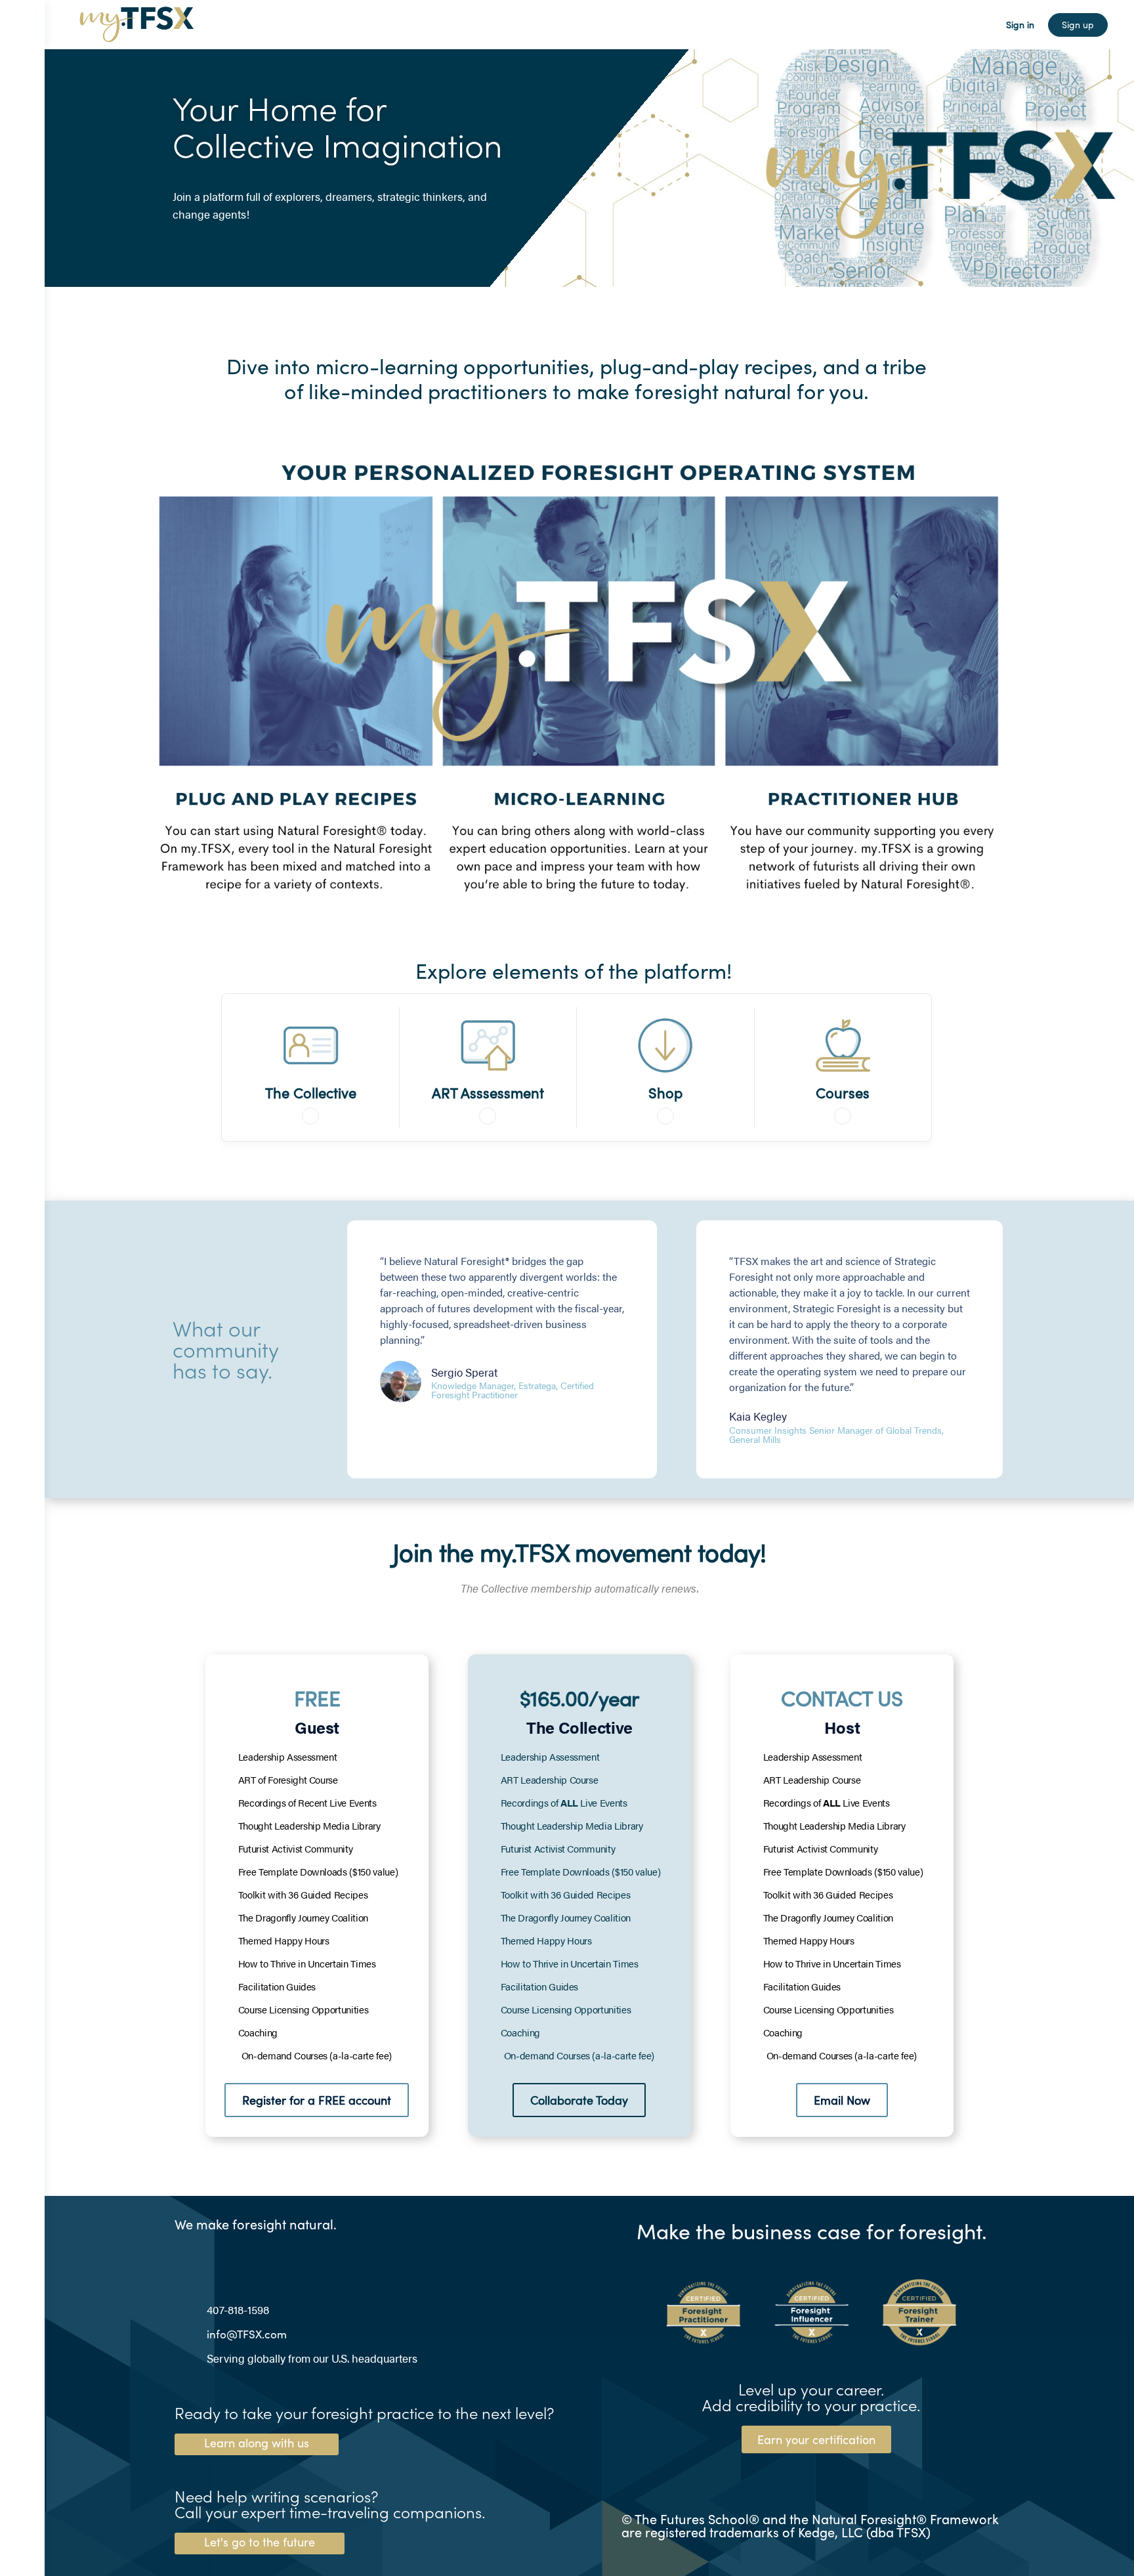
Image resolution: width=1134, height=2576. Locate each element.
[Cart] (984, 25)
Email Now (842, 2100)
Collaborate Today (579, 2100)
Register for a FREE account (317, 2100)
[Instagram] (209, 2255)
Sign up (1078, 25)
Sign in (1020, 25)
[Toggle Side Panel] (22, 25)
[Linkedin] (183, 2255)
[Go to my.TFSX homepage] (136, 22)
